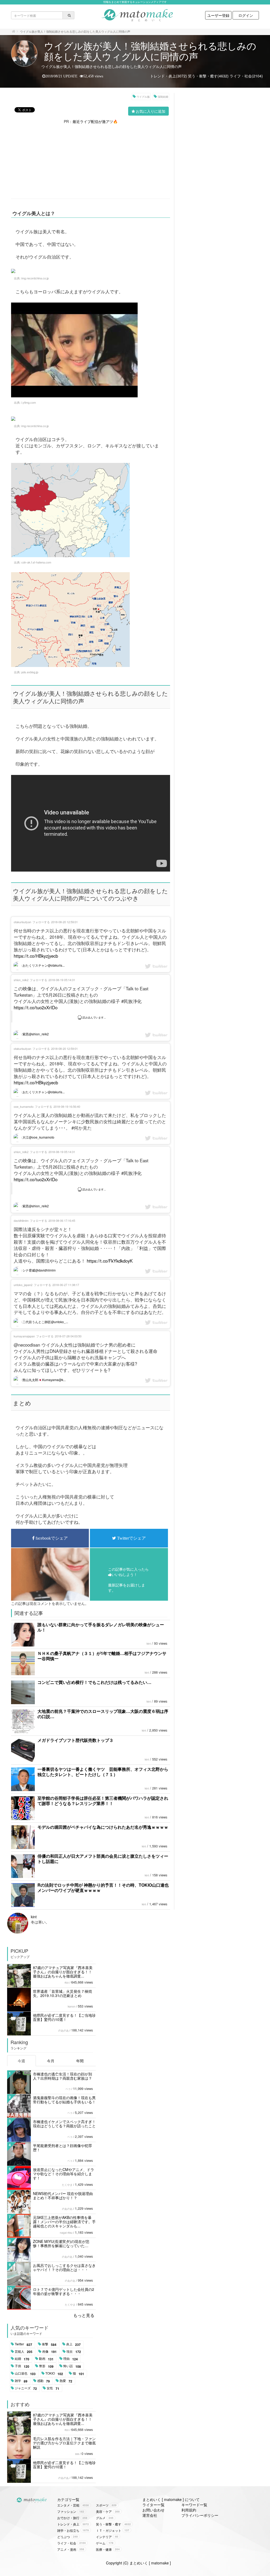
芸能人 (24, 2352)
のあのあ (64, 2030)
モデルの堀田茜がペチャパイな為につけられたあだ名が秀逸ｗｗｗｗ (103, 1827)
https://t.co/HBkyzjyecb (36, 956)
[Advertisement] (91, 161)
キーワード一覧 (194, 2505)
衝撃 (49, 2344)
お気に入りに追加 (151, 111)
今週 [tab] (21, 2061)
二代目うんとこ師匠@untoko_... (45, 1322)
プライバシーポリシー (200, 2515)
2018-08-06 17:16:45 (62, 1220)
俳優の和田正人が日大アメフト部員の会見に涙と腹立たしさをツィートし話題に (103, 1859)
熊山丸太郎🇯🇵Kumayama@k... (44, 1380)
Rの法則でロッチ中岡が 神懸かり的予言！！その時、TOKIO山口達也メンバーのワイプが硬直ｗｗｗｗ (103, 1888)
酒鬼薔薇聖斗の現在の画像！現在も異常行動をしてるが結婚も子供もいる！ (64, 2100)
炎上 (73, 2344)
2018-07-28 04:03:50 (68, 1336)
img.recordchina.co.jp (35, 278)
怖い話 (72, 2366)
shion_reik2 (21, 980)
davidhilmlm (21, 1220)
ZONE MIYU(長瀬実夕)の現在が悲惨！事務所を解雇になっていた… (61, 2243)
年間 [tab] (80, 2061)
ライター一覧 (153, 2505)
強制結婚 (163, 97)
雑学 (21, 2381)
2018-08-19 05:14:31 (62, 980)
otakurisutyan (22, 922)
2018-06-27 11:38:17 (66, 1285)
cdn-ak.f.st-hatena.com (36, 562)
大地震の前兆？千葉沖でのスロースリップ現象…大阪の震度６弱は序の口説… (103, 1714)
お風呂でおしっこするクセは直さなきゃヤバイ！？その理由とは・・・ (64, 2267)
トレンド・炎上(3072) (168, 76)
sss (77, 2454)
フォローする (41, 922)
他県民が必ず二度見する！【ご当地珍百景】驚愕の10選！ (64, 2017)
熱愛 (66, 2381)
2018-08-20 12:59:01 (64, 922)
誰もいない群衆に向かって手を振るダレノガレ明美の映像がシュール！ (101, 1627)
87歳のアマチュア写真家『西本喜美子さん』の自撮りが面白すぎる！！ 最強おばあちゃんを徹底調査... (63, 1972)
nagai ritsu (66, 2233)
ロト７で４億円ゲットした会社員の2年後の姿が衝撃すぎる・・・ (64, 2291)
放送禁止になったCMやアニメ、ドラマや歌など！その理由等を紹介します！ (64, 2174)
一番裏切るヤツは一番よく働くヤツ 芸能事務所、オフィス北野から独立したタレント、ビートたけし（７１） (103, 1772)
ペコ (68, 2089)
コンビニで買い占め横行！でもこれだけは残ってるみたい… (94, 1682)
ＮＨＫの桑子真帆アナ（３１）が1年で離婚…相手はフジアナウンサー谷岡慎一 (102, 1656)
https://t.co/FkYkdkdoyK (110, 1261)
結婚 (22, 2359)
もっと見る (84, 2315)
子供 (22, 2366)
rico (67, 1982)
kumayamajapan (24, 1336)
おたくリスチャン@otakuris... (43, 965)
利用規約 (189, 2510)
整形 (46, 2366)
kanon (72, 2006)
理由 (71, 2359)
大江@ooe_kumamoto (38, 1137)
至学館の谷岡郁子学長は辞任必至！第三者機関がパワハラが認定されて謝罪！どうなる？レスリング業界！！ (103, 1801)
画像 (49, 2352)
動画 (46, 2359)
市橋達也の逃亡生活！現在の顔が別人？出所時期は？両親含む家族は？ (62, 2076)
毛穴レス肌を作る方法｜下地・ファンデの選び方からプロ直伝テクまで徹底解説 (64, 2443)
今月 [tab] (51, 2061)
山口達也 (25, 2374)
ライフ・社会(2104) (246, 76)
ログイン (246, 15)
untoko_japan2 (23, 1285)
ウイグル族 (143, 97)
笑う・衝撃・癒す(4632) (208, 76)
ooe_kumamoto (24, 1106)
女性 (53, 2388)
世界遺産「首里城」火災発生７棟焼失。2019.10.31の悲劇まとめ (62, 1993)
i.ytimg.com (29, 402)
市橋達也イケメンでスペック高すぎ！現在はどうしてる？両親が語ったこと (64, 2124)
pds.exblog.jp (30, 672)
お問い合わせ (153, 2510)
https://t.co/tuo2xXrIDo (36, 1007)
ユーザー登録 (218, 15)
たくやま (67, 2185)
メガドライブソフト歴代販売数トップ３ (75, 1740)
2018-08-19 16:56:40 (67, 1106)
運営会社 (150, 2515)
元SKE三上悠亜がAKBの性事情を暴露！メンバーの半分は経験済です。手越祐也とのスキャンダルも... (64, 2222)
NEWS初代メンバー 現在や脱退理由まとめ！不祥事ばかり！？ (63, 2196)
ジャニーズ (26, 2388)
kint (149, 1644)
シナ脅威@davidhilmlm (39, 1270)
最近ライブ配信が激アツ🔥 (95, 121)
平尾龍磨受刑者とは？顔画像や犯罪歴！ (62, 2148)
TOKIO (54, 2374)
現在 (74, 2352)
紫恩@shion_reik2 (35, 1034)
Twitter (23, 2344)
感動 (44, 2381)
